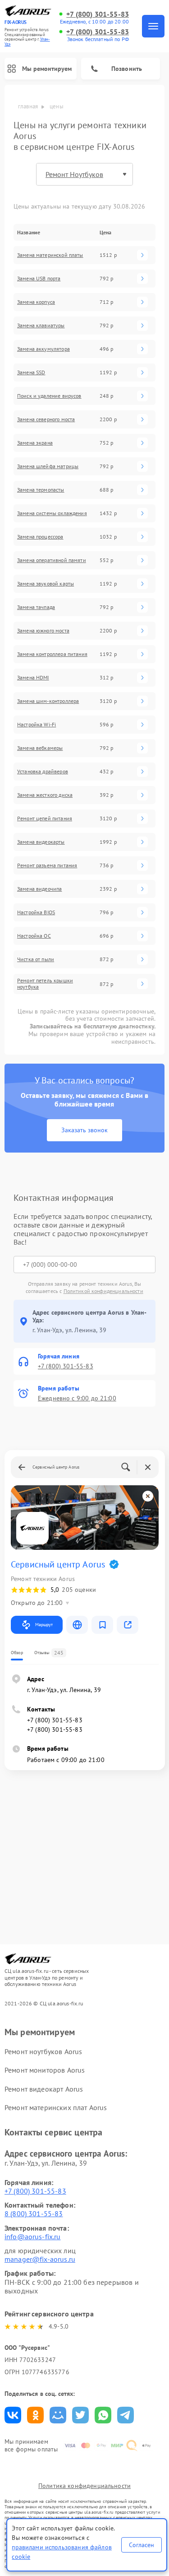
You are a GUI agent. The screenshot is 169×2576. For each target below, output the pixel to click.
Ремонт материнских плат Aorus (56, 2107)
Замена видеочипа (39, 889)
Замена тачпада (36, 607)
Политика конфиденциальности (84, 2486)
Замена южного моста (43, 631)
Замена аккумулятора (43, 349)
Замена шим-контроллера (48, 701)
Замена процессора (40, 537)
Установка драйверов (43, 772)
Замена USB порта (39, 279)
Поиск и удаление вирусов (49, 396)
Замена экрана (35, 443)
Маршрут (44, 1625)
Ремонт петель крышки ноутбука (45, 984)
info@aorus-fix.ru (33, 2237)
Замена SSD (31, 372)
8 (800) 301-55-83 (34, 2213)
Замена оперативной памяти (52, 560)
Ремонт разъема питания (47, 865)
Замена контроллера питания (52, 654)
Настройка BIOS (36, 912)
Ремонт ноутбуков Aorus (43, 2051)
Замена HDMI (33, 678)
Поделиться (13, 2415)
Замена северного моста (46, 419)
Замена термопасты (41, 490)
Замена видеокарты (41, 842)
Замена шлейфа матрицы (48, 466)
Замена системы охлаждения (52, 513)
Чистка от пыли (36, 959)
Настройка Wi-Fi (37, 725)
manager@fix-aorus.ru (40, 2259)
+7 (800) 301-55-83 (98, 14)
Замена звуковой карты (46, 584)
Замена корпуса (36, 302)
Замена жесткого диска (45, 795)
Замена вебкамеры (40, 748)
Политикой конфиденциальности (103, 1291)
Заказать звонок (84, 1130)
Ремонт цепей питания (45, 818)
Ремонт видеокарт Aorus (44, 2089)
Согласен (142, 2545)
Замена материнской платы (50, 255)
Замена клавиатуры (41, 325)
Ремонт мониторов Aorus (45, 2070)
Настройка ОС (34, 936)
